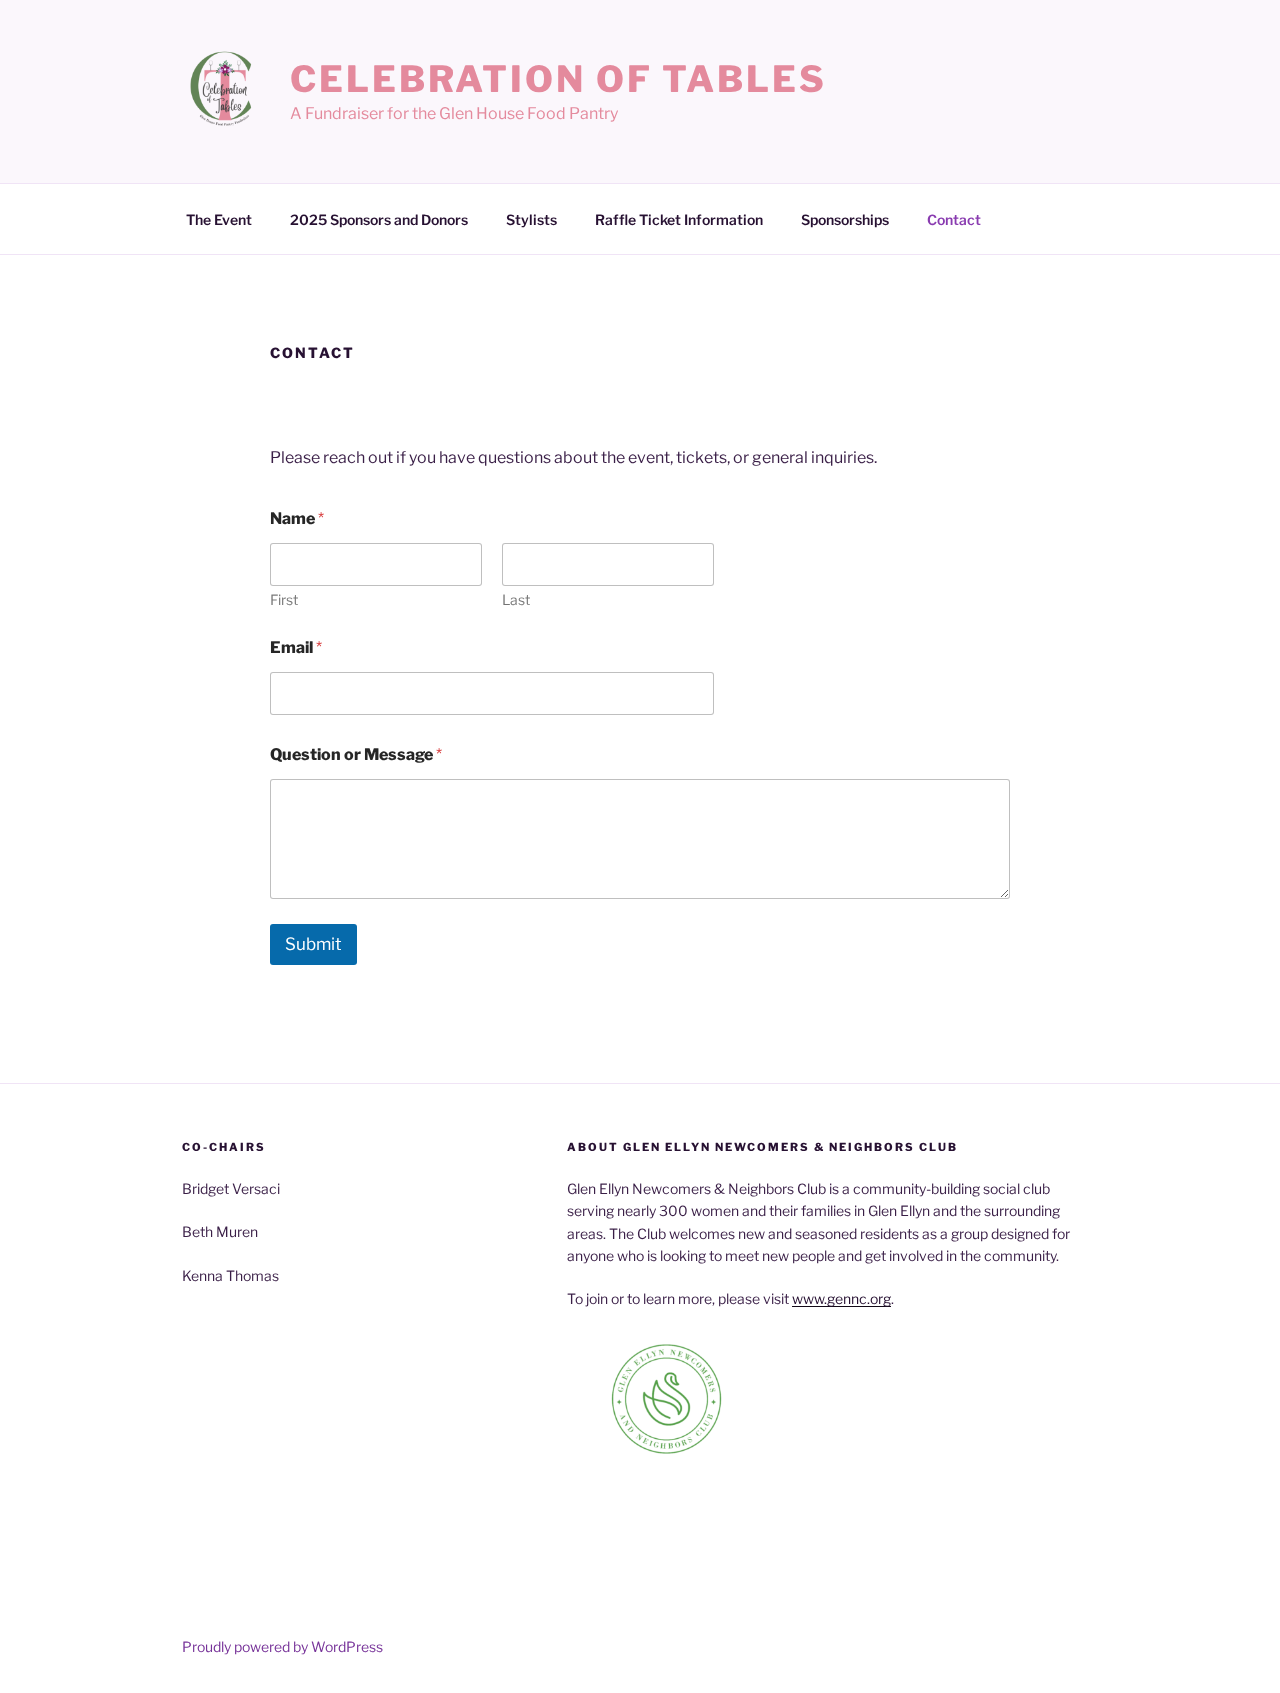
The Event (219, 219)
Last (516, 599)
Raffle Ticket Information (679, 219)
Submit (313, 944)
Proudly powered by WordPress (282, 1646)
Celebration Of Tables (558, 79)
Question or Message (356, 754)
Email (296, 647)
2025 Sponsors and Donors (379, 219)
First (284, 599)
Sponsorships (845, 219)
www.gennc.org (841, 1298)
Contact (954, 219)
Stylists (531, 219)
